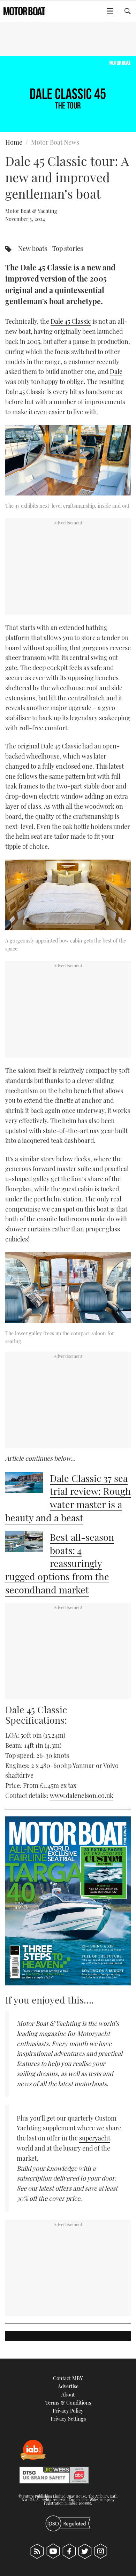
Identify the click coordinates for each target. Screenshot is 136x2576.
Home (14, 142)
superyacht (95, 2138)
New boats (33, 248)
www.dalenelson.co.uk (82, 1795)
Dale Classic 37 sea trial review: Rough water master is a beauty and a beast (68, 1498)
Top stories (68, 248)
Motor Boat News (55, 142)
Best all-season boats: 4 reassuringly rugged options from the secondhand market (60, 1563)
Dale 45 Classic (71, 321)
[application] (68, 94)
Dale (116, 371)
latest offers (55, 2188)
